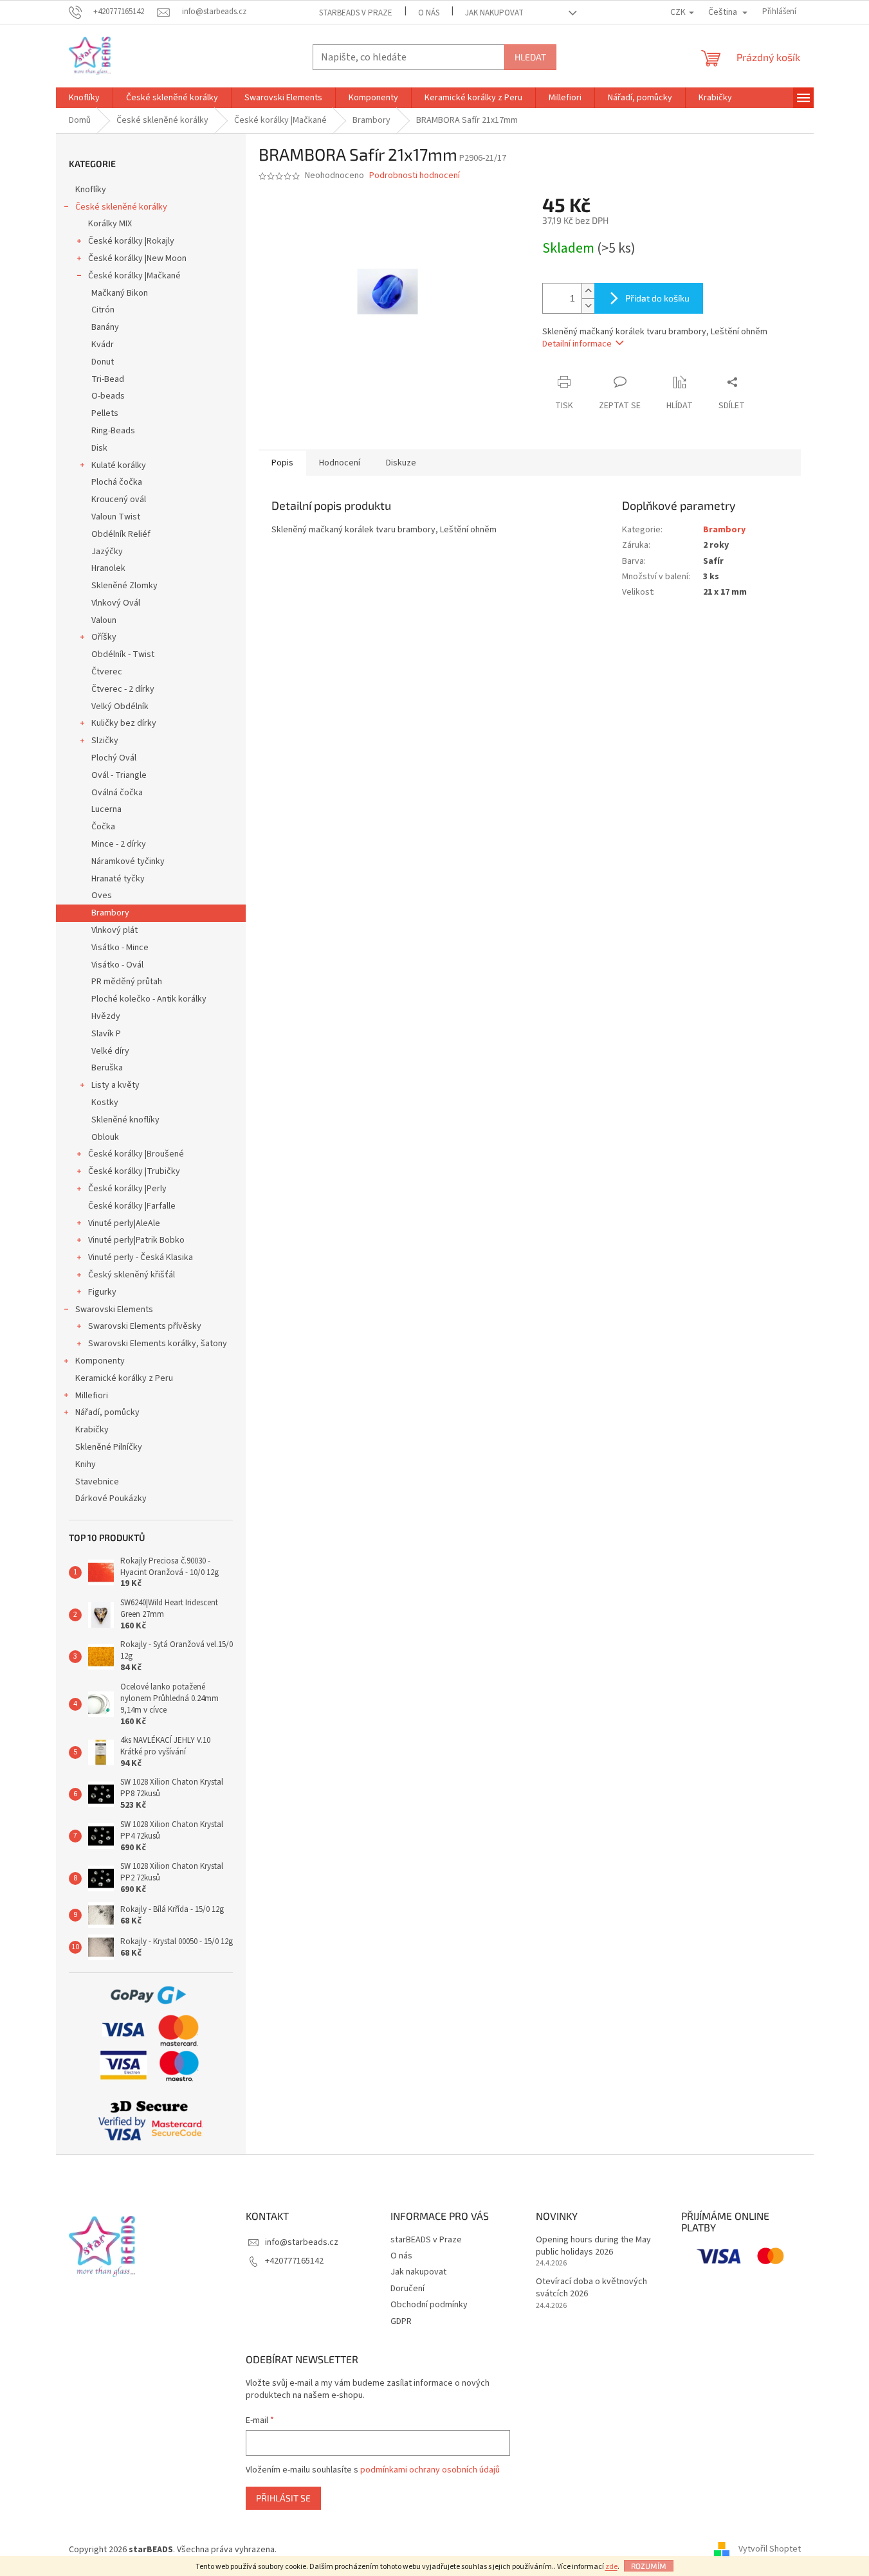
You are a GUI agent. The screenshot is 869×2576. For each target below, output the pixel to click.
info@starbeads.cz (302, 2242)
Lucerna (106, 809)
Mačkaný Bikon (120, 293)
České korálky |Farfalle (132, 1206)
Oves (102, 896)
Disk (99, 448)
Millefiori (92, 1396)
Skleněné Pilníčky (109, 1447)
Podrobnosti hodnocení (415, 176)
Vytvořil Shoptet (770, 2550)
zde (611, 2567)
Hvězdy (106, 1016)
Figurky (102, 1292)
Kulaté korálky (119, 465)
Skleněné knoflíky (125, 1120)
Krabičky (92, 1430)
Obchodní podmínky (429, 2305)
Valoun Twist (116, 517)
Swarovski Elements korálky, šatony (158, 1344)
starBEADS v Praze (356, 13)
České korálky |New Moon (137, 258)
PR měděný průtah (127, 982)
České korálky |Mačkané (134, 276)
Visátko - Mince (120, 948)
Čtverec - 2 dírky (123, 689)
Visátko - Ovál (117, 965)
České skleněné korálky (121, 207)
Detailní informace (577, 344)
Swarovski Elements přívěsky (145, 1326)
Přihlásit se (283, 2498)
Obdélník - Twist (123, 654)
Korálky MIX (110, 224)
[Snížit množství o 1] (588, 306)
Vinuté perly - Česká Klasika (141, 1257)
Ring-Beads (113, 431)
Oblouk (105, 1137)
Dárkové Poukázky (111, 1499)
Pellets (105, 413)
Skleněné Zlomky (124, 586)
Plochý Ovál (114, 758)
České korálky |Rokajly (131, 241)
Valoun (104, 620)
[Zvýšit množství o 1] (588, 291)
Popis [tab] (282, 463)
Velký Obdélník (120, 707)
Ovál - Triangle (119, 775)
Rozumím (649, 2566)
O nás (429, 13)
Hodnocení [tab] (340, 463)
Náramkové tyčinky (128, 861)
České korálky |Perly (127, 1189)
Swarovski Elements (114, 1310)
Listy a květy (115, 1085)
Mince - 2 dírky (119, 844)
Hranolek (108, 568)
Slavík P (106, 1034)
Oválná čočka (117, 793)
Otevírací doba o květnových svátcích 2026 (591, 2288)
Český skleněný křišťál (132, 1275)
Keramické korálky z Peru (124, 1378)
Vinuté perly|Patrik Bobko (136, 1240)
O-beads (108, 396)
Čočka (103, 827)
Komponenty (100, 1361)
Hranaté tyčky (118, 879)
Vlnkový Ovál (116, 603)
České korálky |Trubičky (134, 1171)
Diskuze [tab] (401, 463)
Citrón (103, 310)
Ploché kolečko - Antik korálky (149, 999)
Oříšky (104, 637)
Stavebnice (97, 1482)
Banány (105, 327)
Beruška (107, 1068)
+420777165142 (294, 2261)
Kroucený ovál (119, 500)
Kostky (105, 1103)
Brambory (110, 913)
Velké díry (110, 1051)
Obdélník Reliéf (121, 534)
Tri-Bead (108, 379)
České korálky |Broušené (136, 1154)
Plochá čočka (117, 482)
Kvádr (103, 345)
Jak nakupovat (494, 13)
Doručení (407, 2289)
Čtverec (107, 672)
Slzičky (105, 741)
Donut (103, 362)
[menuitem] (84, 98)
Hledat (530, 57)
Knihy (86, 1464)
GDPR (401, 2321)
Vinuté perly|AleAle (124, 1223)
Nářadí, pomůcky (107, 1412)
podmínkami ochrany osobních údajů (430, 2470)
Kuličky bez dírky (124, 723)
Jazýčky (107, 552)
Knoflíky (91, 190)
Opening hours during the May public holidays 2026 (593, 2246)
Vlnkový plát (114, 930)
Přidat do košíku (657, 298)
